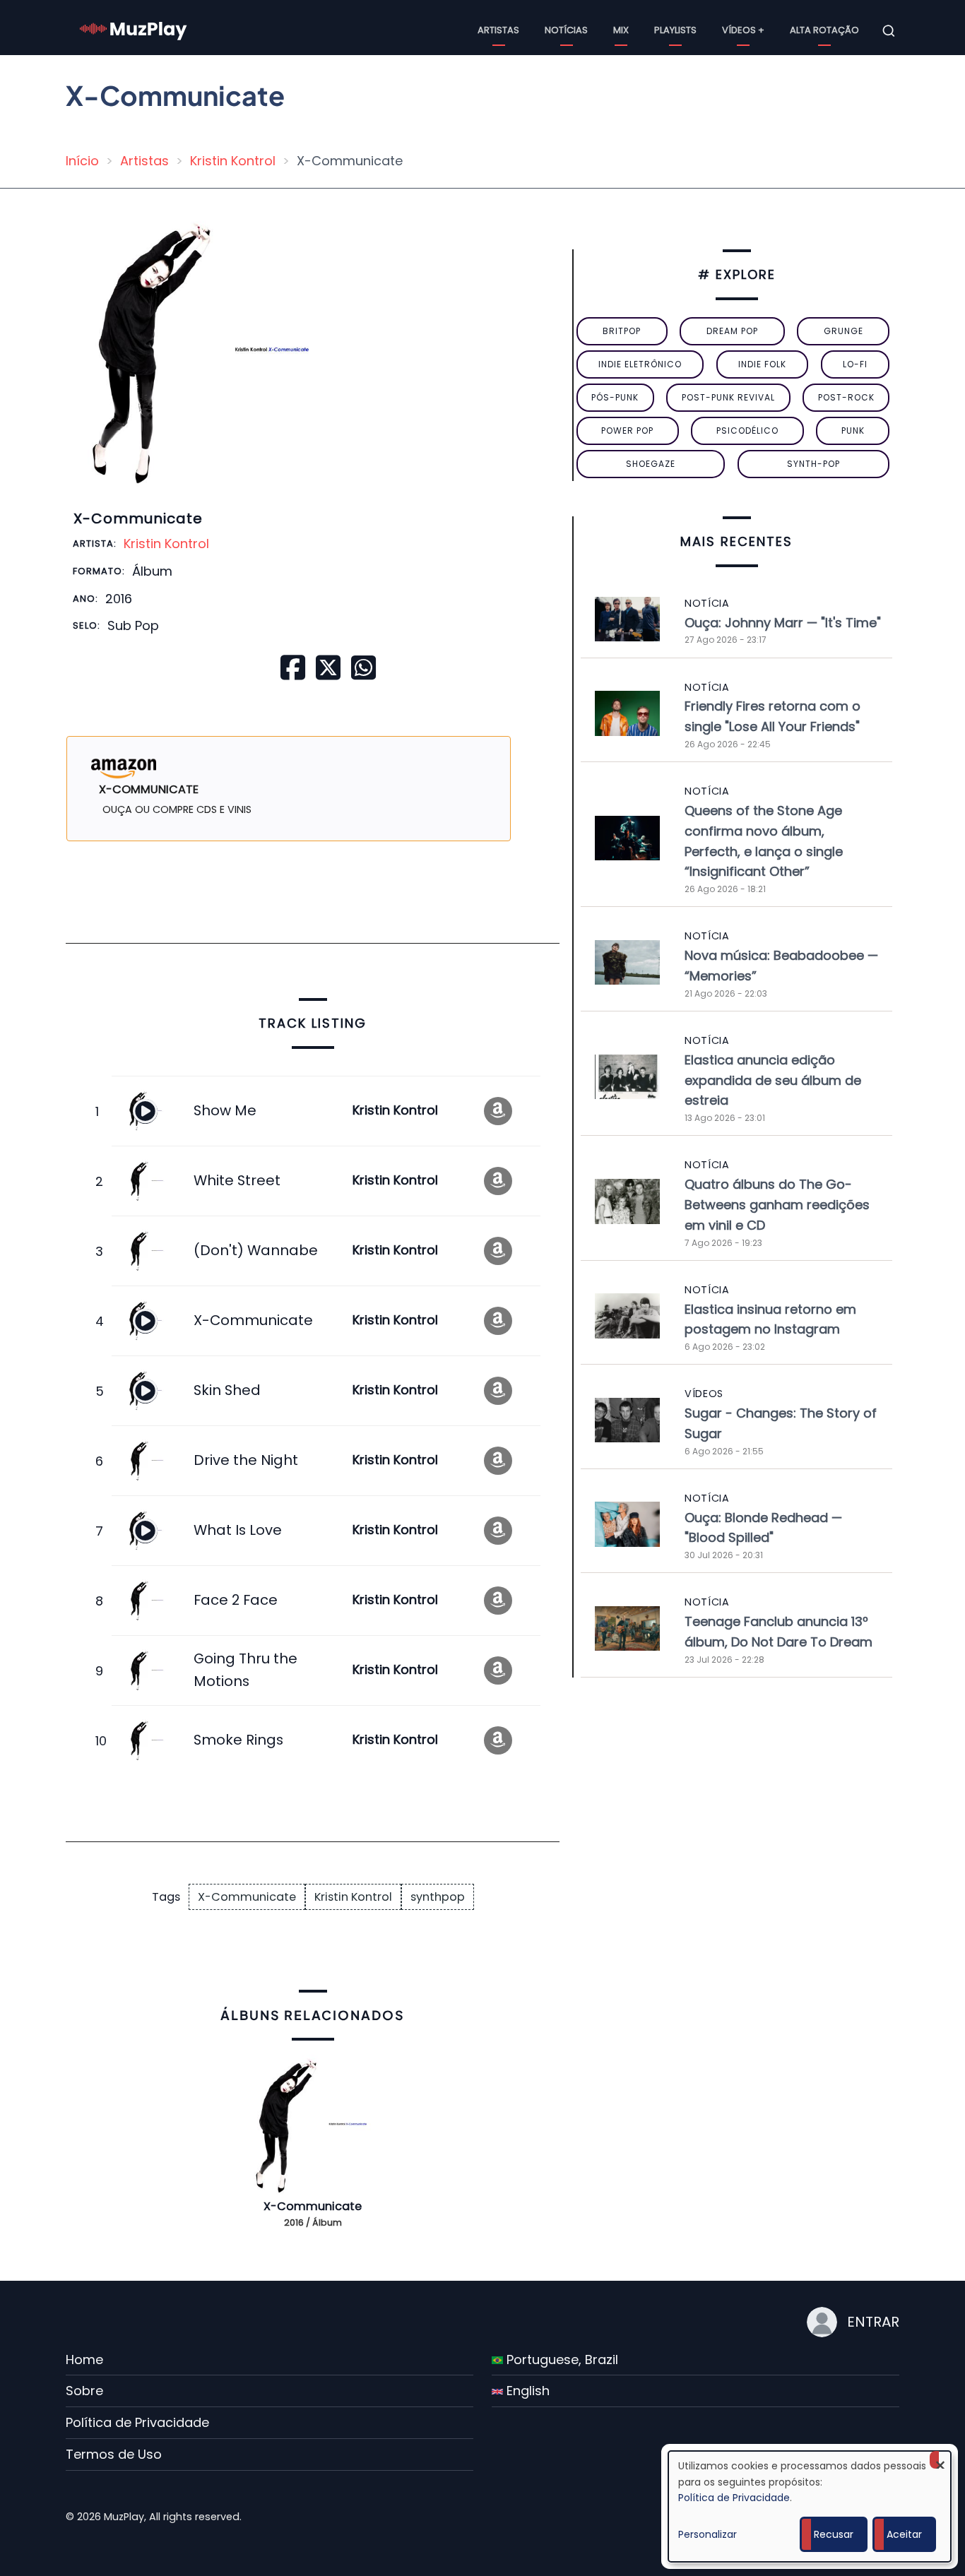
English (526, 2391)
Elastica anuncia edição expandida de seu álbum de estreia (773, 1080)
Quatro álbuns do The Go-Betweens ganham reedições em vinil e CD (777, 1205)
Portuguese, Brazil (561, 2360)
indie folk (762, 364)
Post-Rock (846, 397)
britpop (622, 331)
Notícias (566, 30)
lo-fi (855, 364)
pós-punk (615, 397)
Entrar (873, 2322)
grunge (843, 331)
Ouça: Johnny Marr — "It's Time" (783, 623)
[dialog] (810, 2506)
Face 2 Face (236, 1600)
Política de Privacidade (137, 2422)
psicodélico (747, 431)
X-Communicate (253, 1320)
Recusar (834, 2534)
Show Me (225, 1110)
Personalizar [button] (708, 2534)
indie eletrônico (640, 364)
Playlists (675, 30)
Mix (621, 30)
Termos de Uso (114, 2454)
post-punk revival (728, 397)
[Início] (134, 30)
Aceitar (904, 2534)
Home (84, 2360)
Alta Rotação (824, 30)
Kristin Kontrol (233, 161)
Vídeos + (743, 30)
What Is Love (238, 1530)
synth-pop (813, 464)
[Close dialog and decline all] (940, 2460)
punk (853, 431)
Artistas (498, 30)
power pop (627, 431)
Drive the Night (246, 1460)
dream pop (732, 331)
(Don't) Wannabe (256, 1250)
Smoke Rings (238, 1740)
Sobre (84, 2391)
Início (82, 161)
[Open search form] (889, 31)
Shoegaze (651, 464)
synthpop (438, 1897)
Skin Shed (227, 1390)
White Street (237, 1180)
